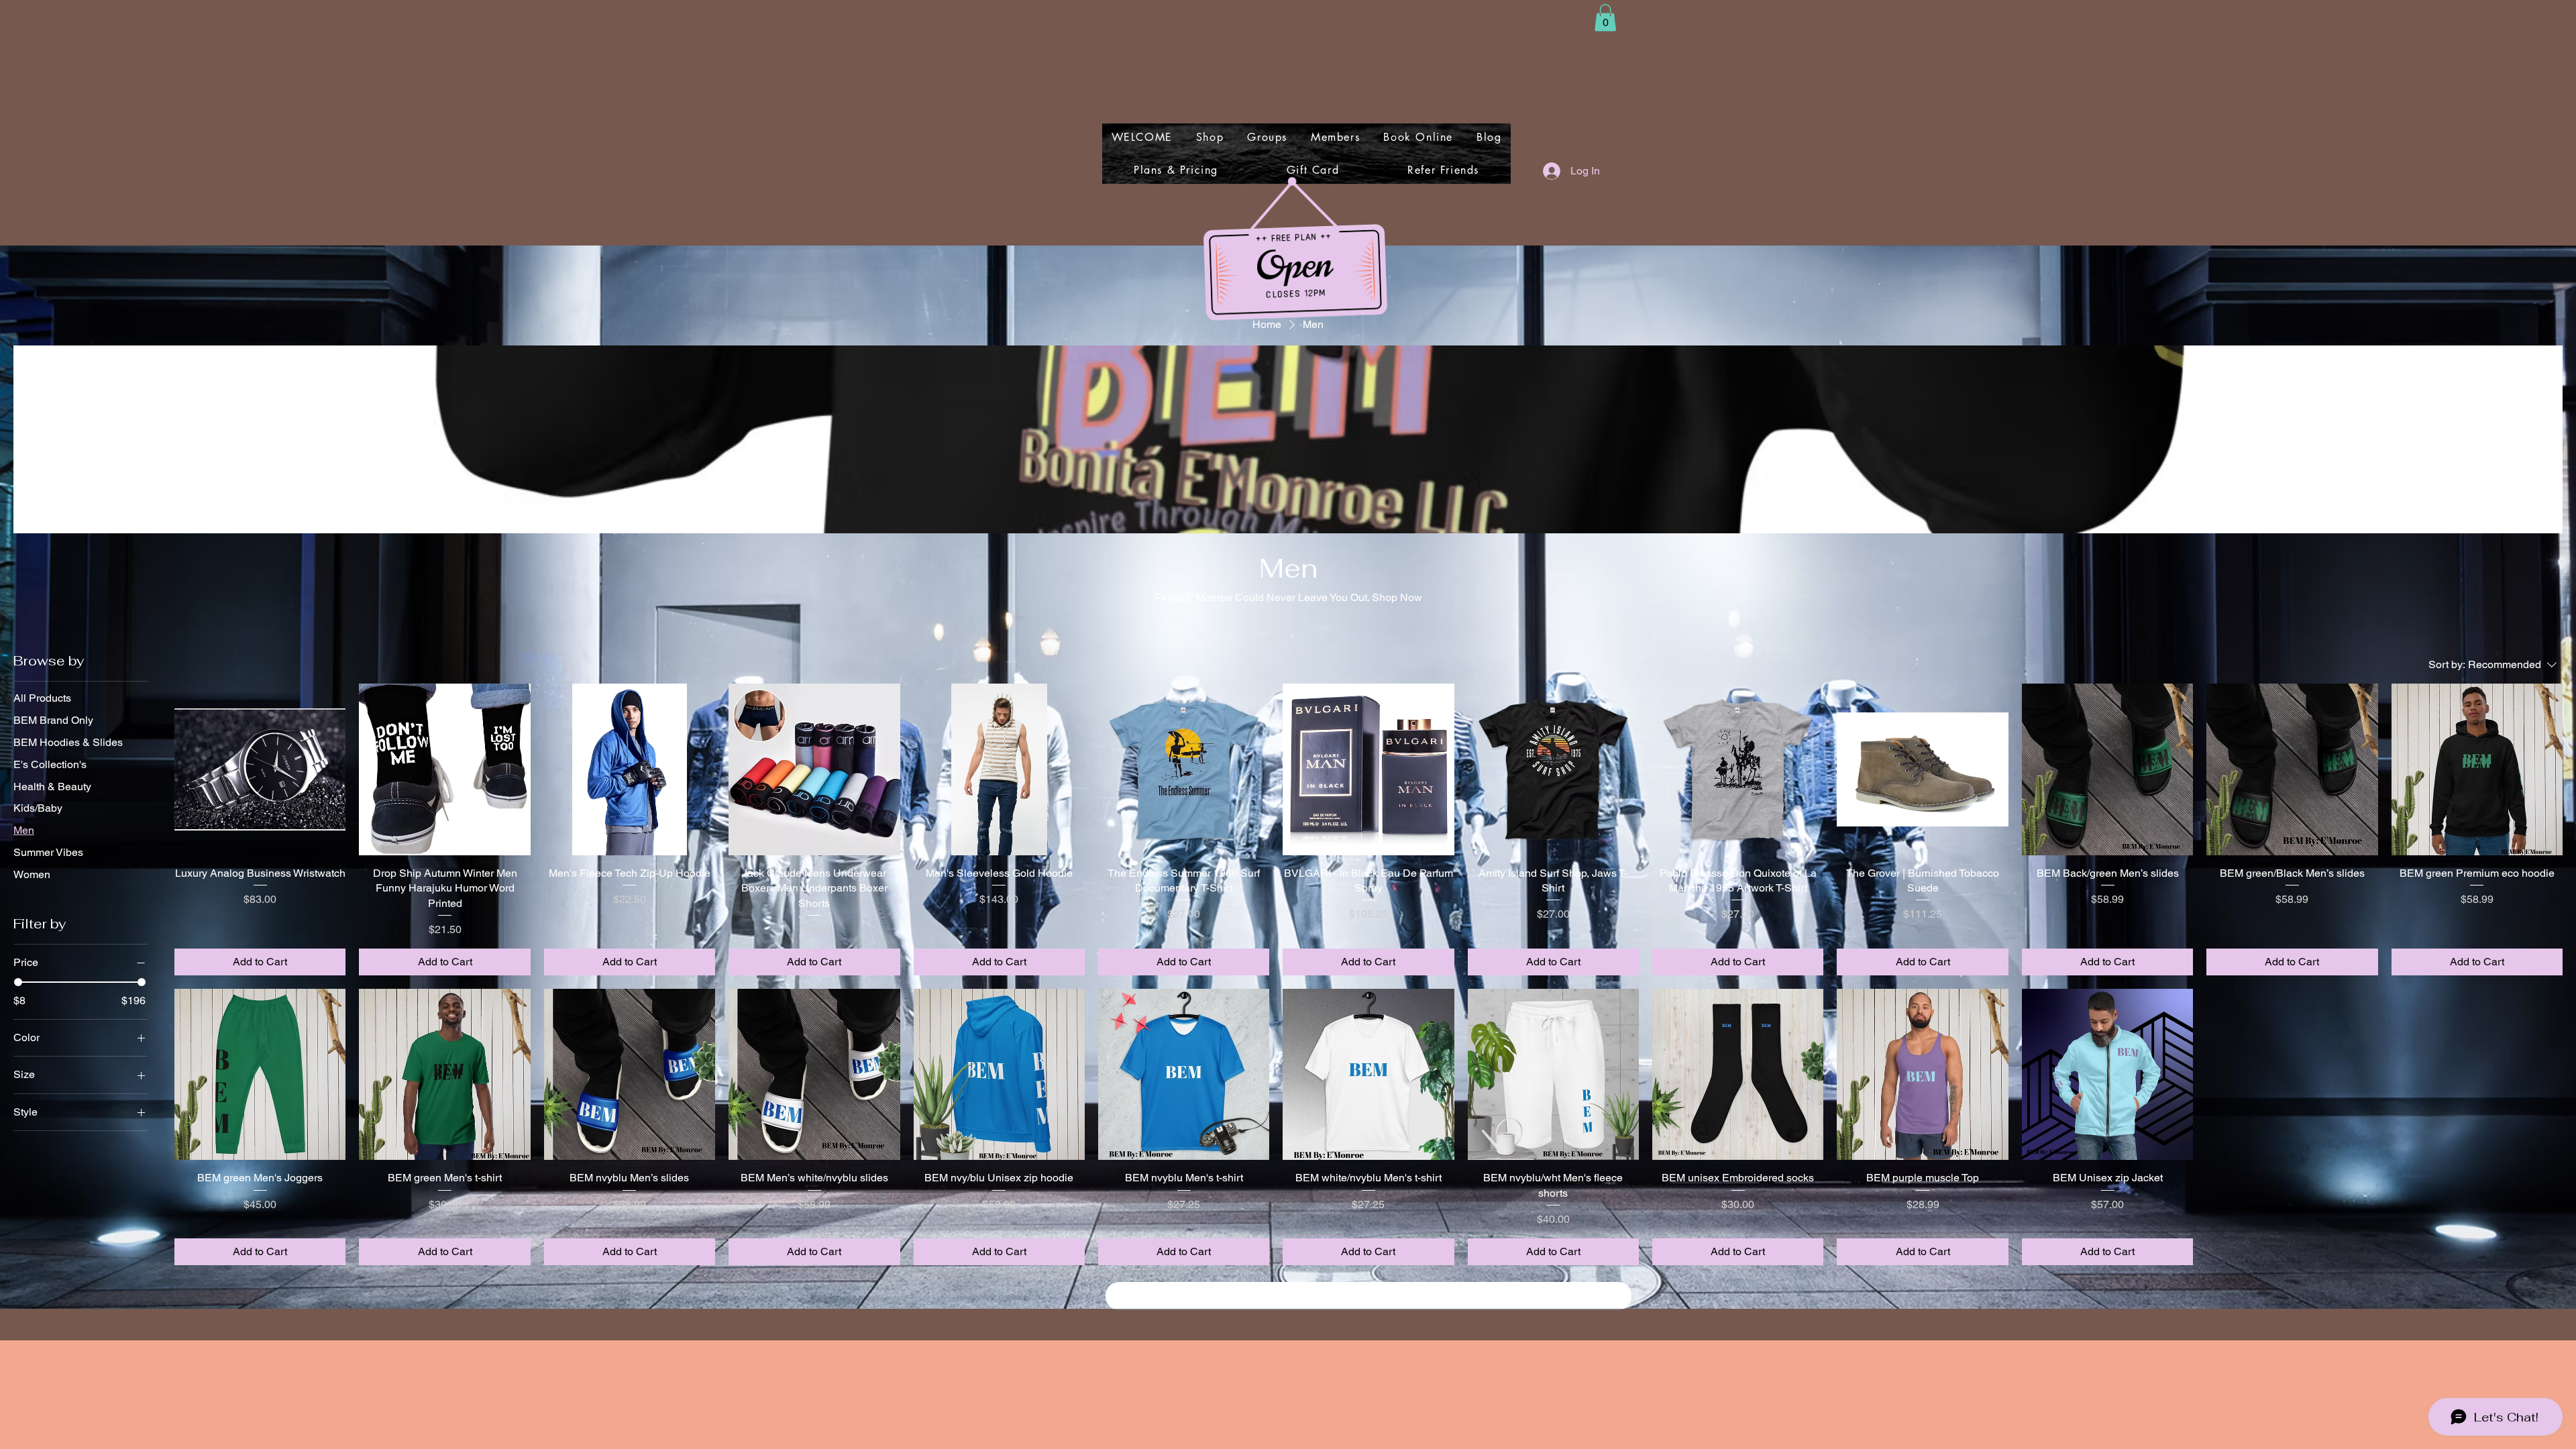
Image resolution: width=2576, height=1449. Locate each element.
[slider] (18, 982)
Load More (1368, 1296)
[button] (1605, 18)
